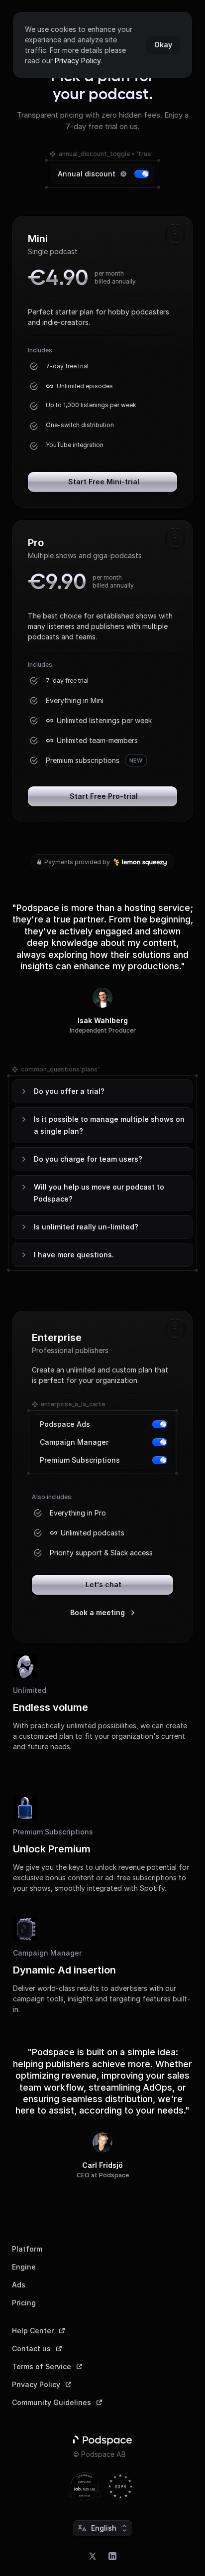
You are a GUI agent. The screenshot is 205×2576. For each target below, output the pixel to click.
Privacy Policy (78, 61)
